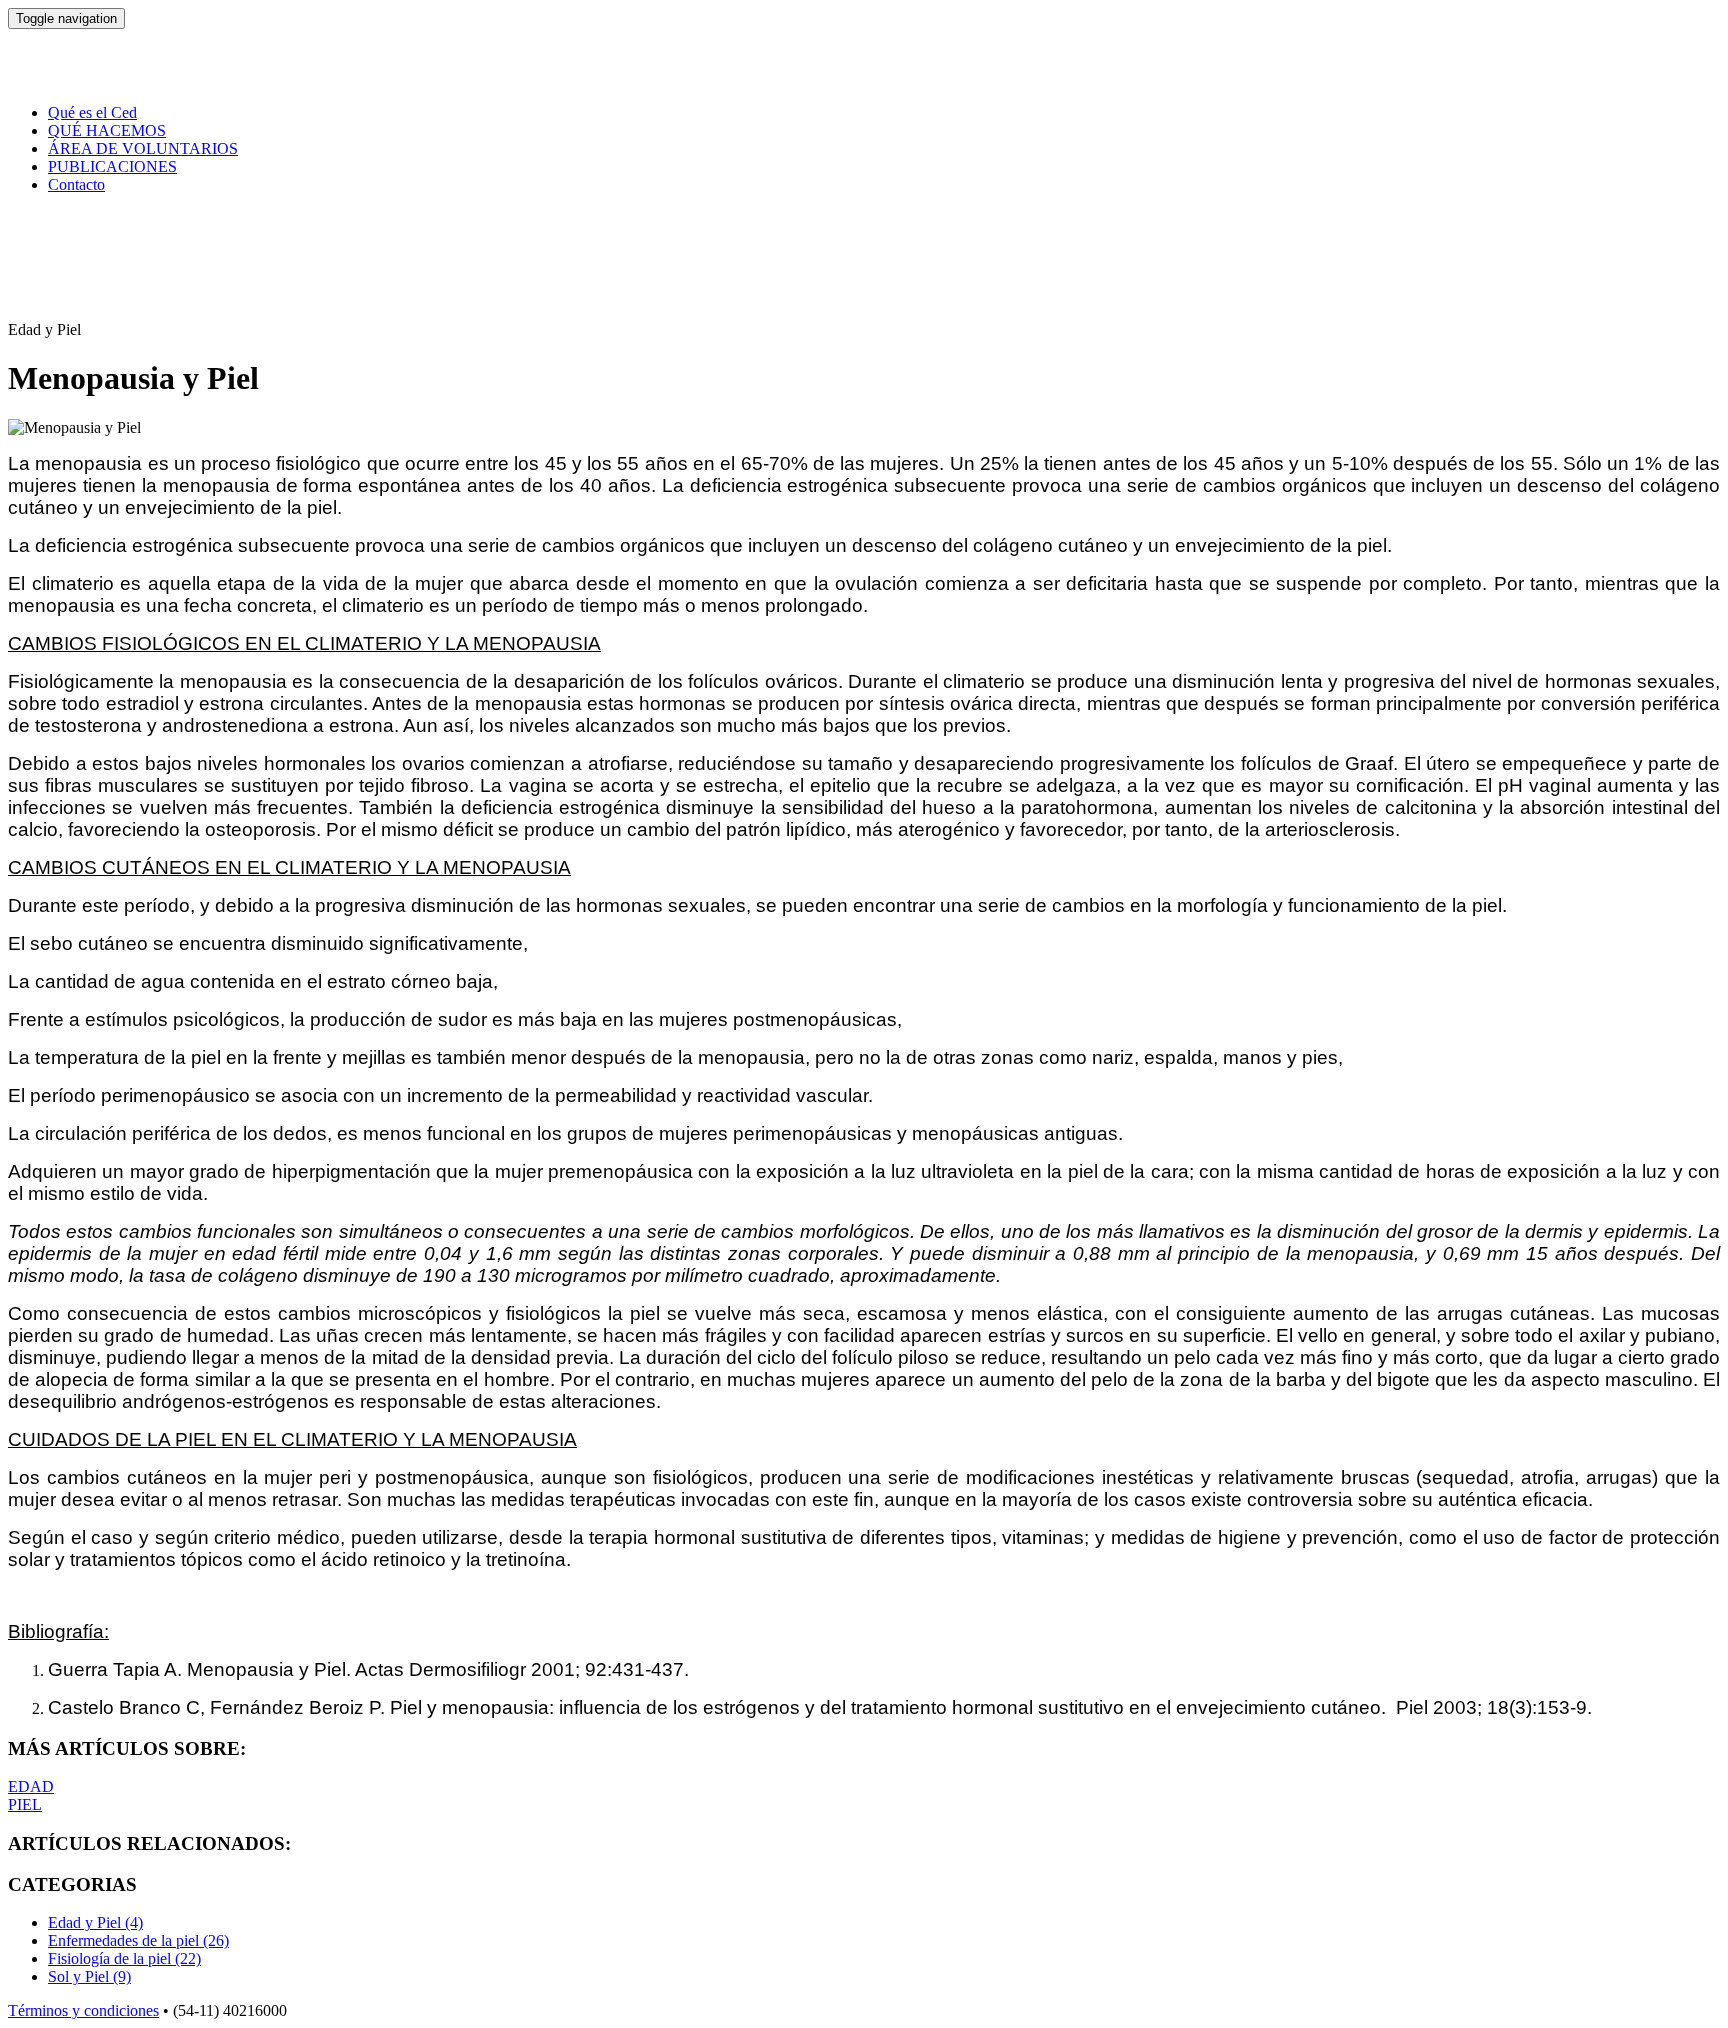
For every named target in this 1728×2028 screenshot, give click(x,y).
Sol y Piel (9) (89, 1976)
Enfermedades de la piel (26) (138, 1940)
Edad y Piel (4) (95, 1922)
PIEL (25, 1804)
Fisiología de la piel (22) (124, 1958)
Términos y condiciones (83, 2010)
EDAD (31, 1786)
